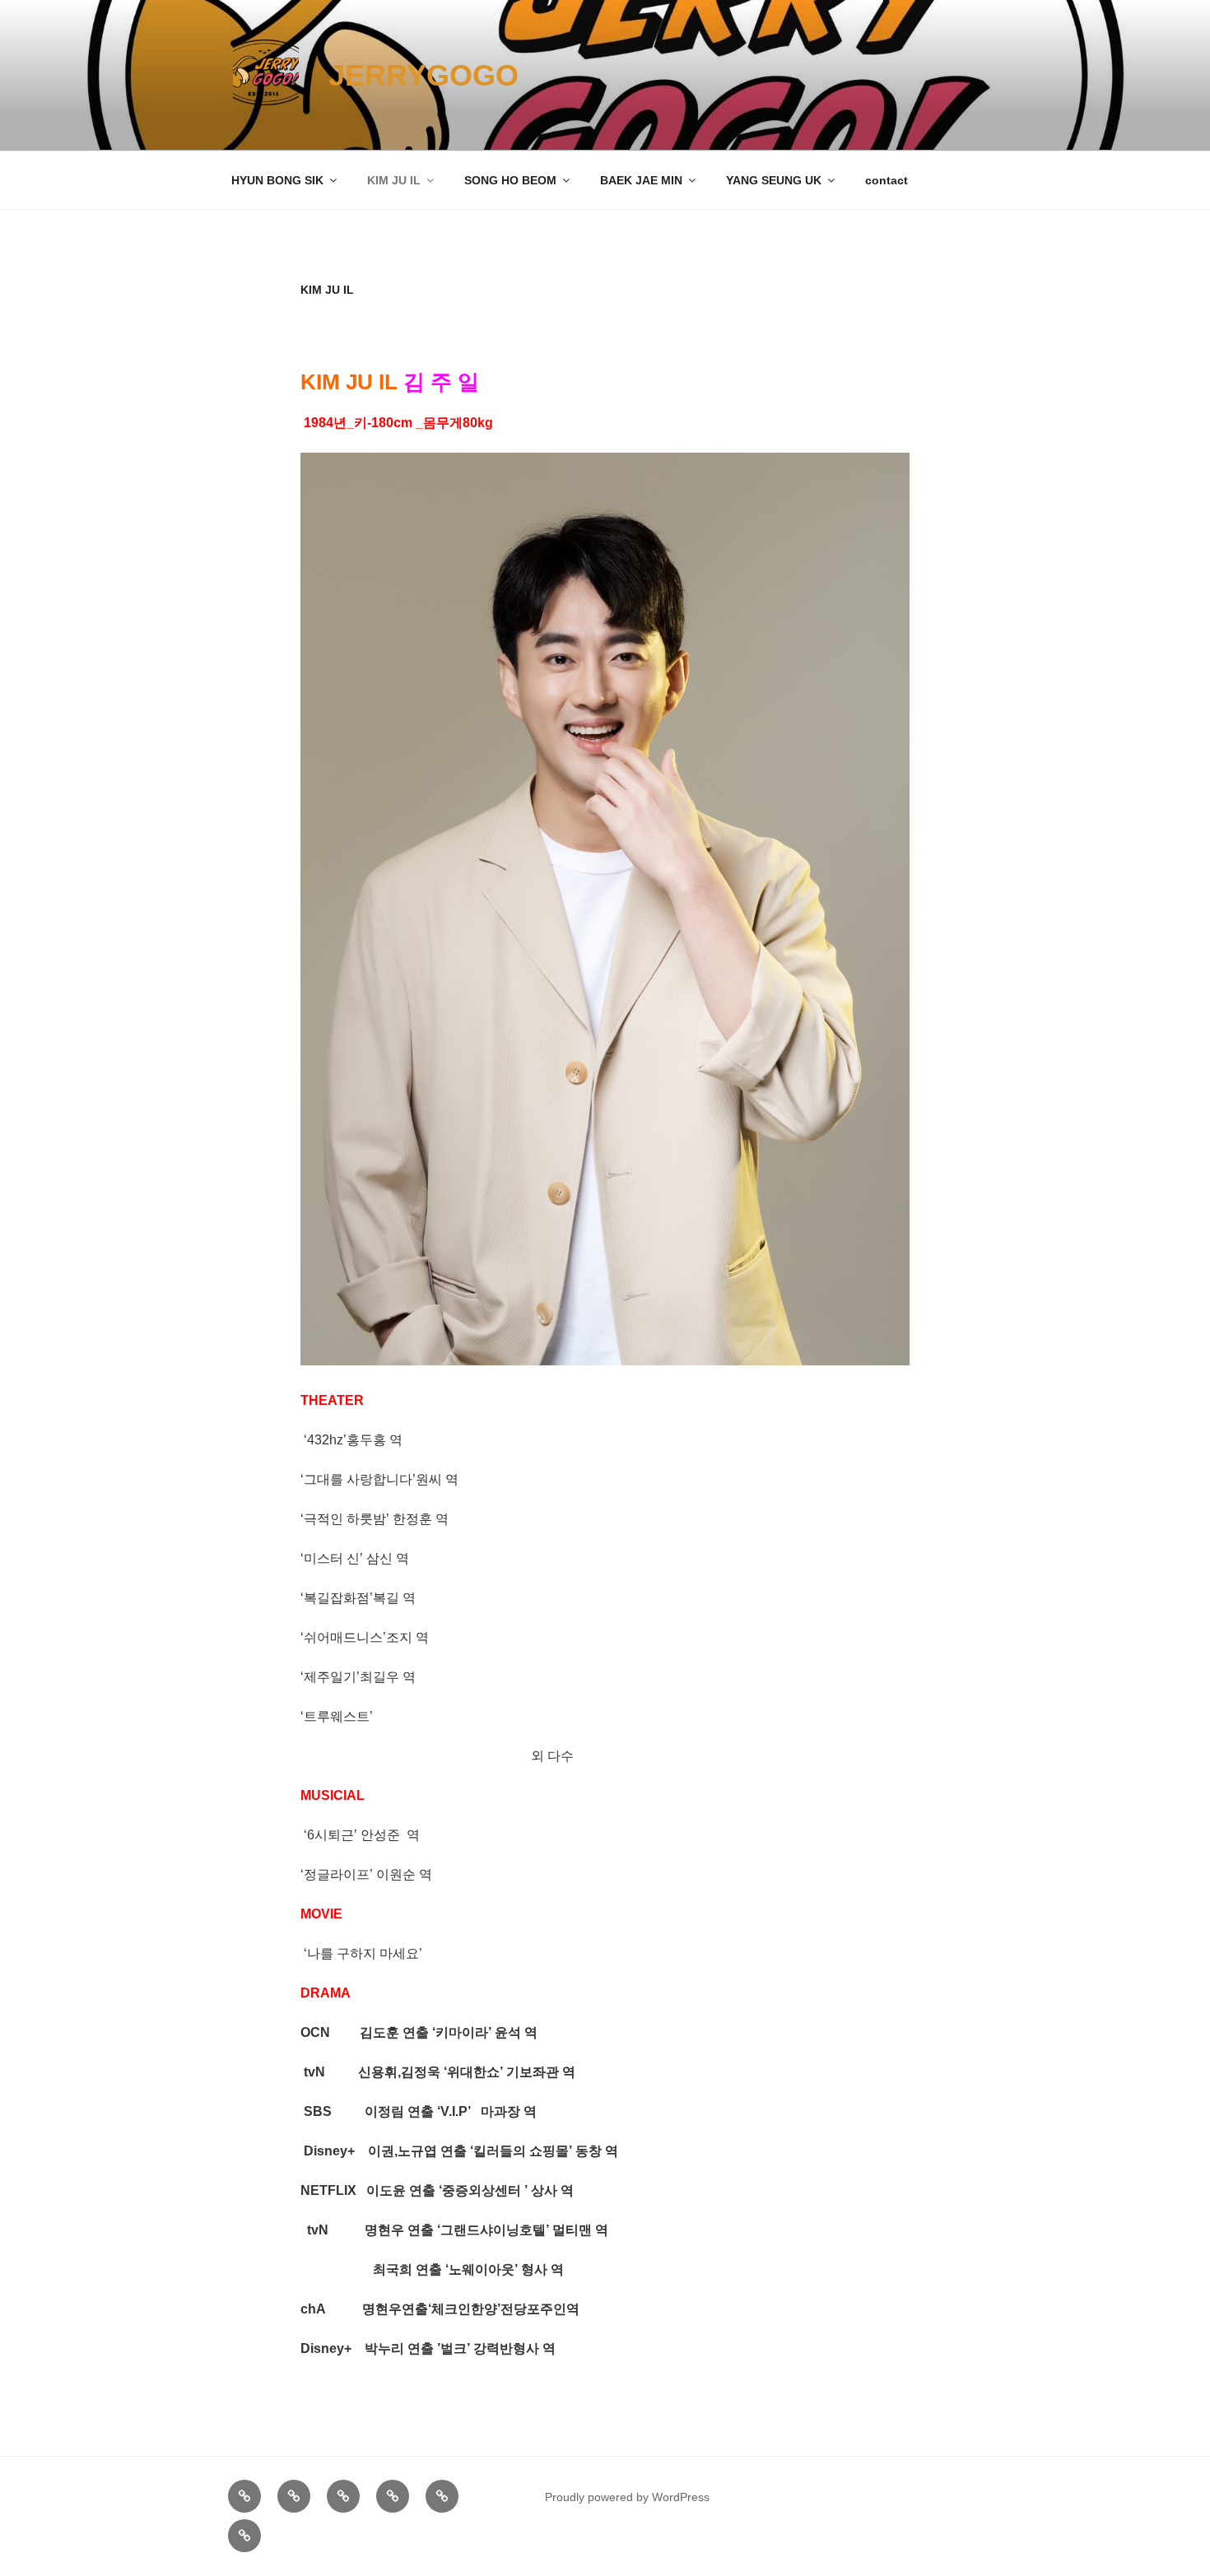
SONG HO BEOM (510, 180)
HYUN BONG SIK (277, 180)
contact (887, 180)
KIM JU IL (394, 180)
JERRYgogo (423, 75)
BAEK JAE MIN (641, 180)
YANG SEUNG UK (774, 180)
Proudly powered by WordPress (627, 2497)
